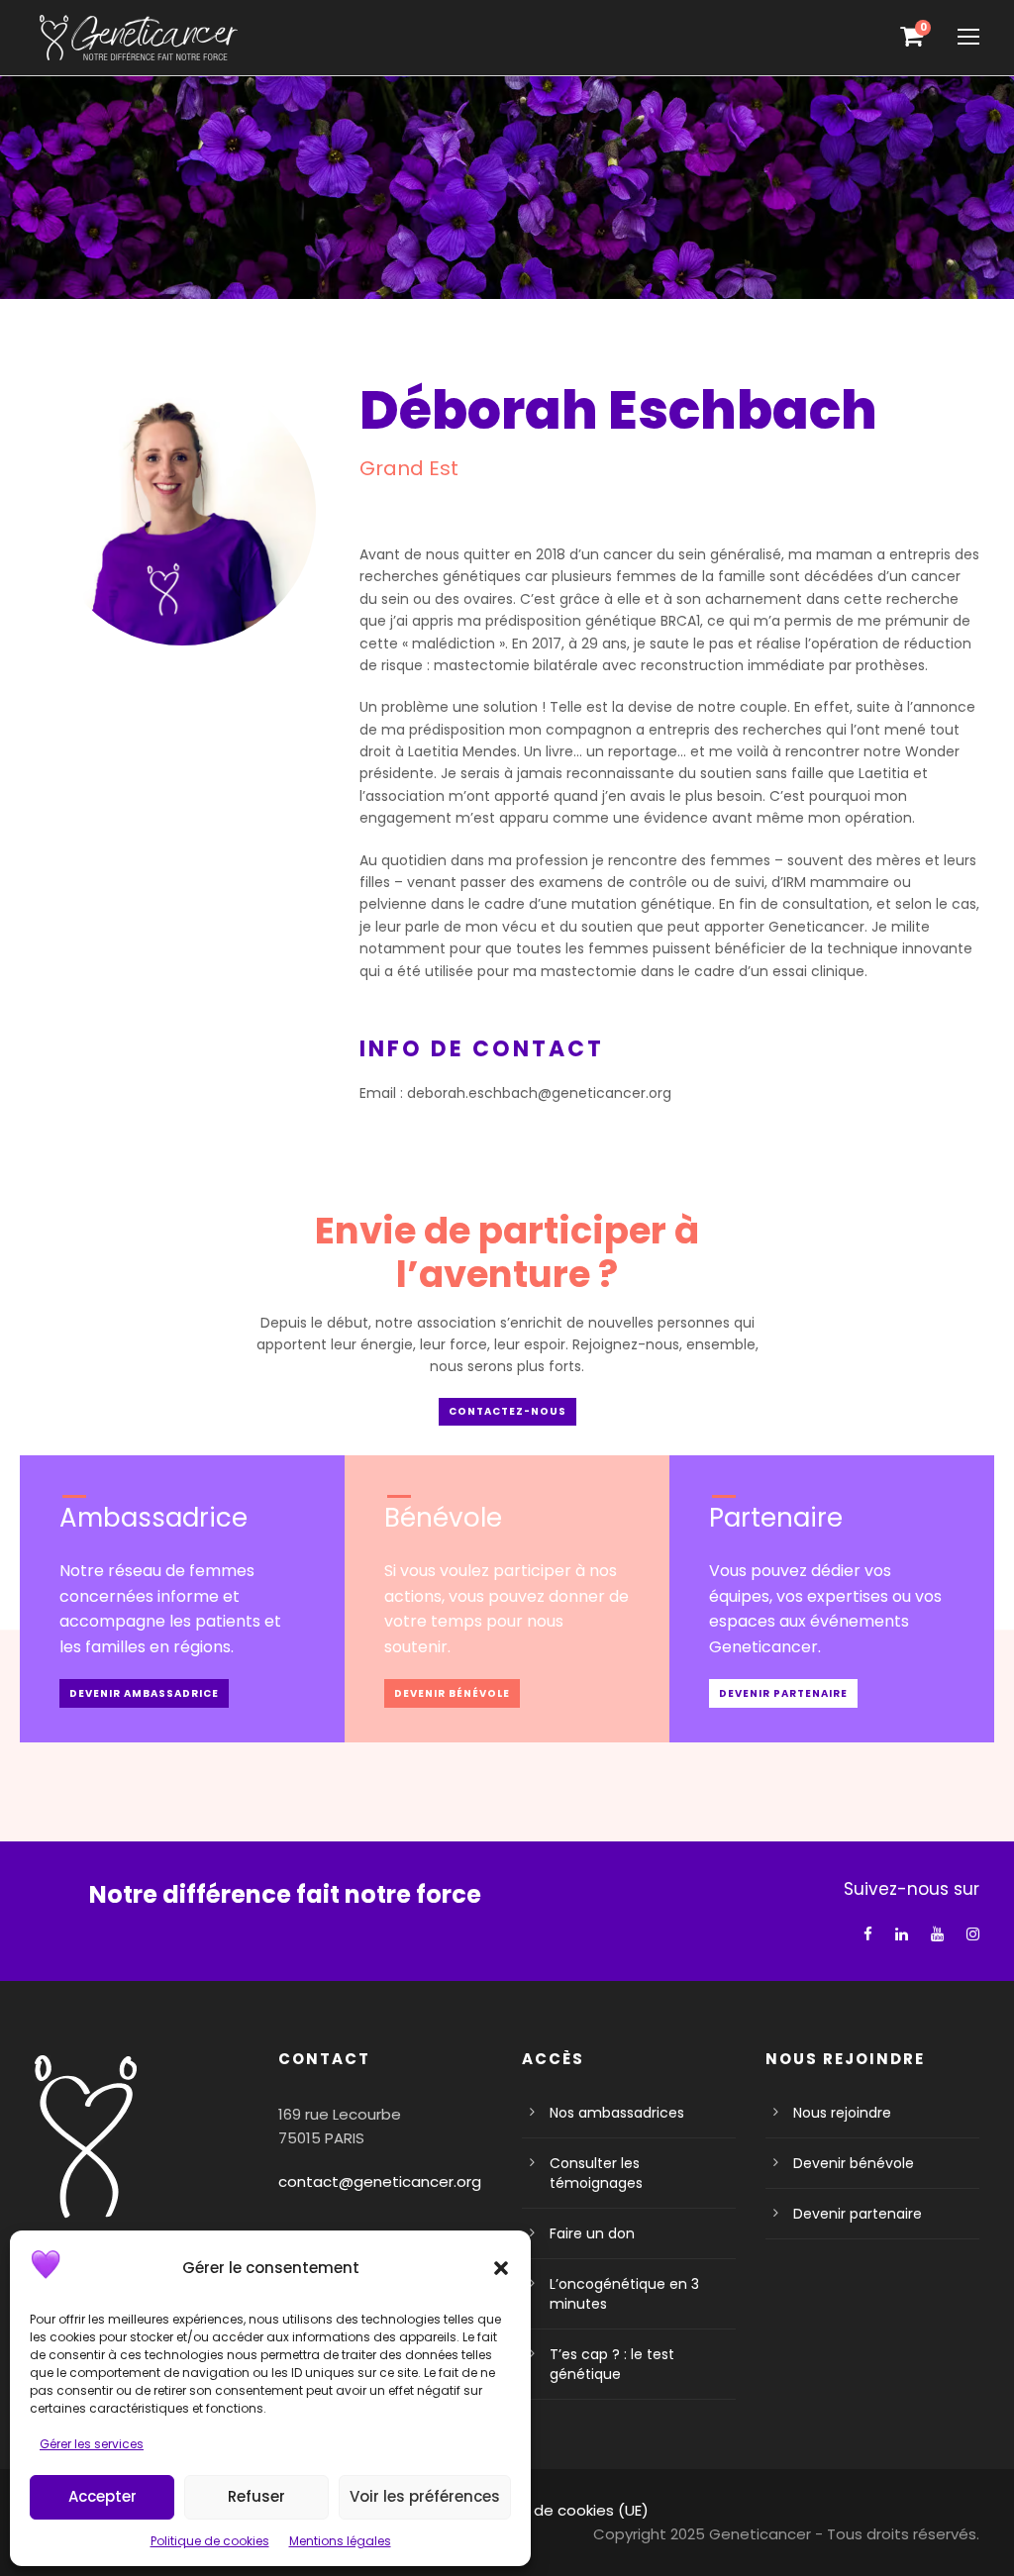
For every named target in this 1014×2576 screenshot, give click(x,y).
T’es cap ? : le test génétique (612, 2364)
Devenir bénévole (854, 2163)
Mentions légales (340, 2541)
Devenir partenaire (858, 2214)
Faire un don (592, 2233)
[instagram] (973, 1934)
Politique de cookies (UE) (558, 2510)
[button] (501, 2268)
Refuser (256, 2496)
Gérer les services (92, 2444)
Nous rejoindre (842, 2113)
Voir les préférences (425, 2496)
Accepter (102, 2496)
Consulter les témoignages (596, 2173)
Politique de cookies (210, 2541)
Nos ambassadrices (617, 2113)
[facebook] (868, 1934)
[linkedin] (902, 1934)
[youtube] (937, 1934)
